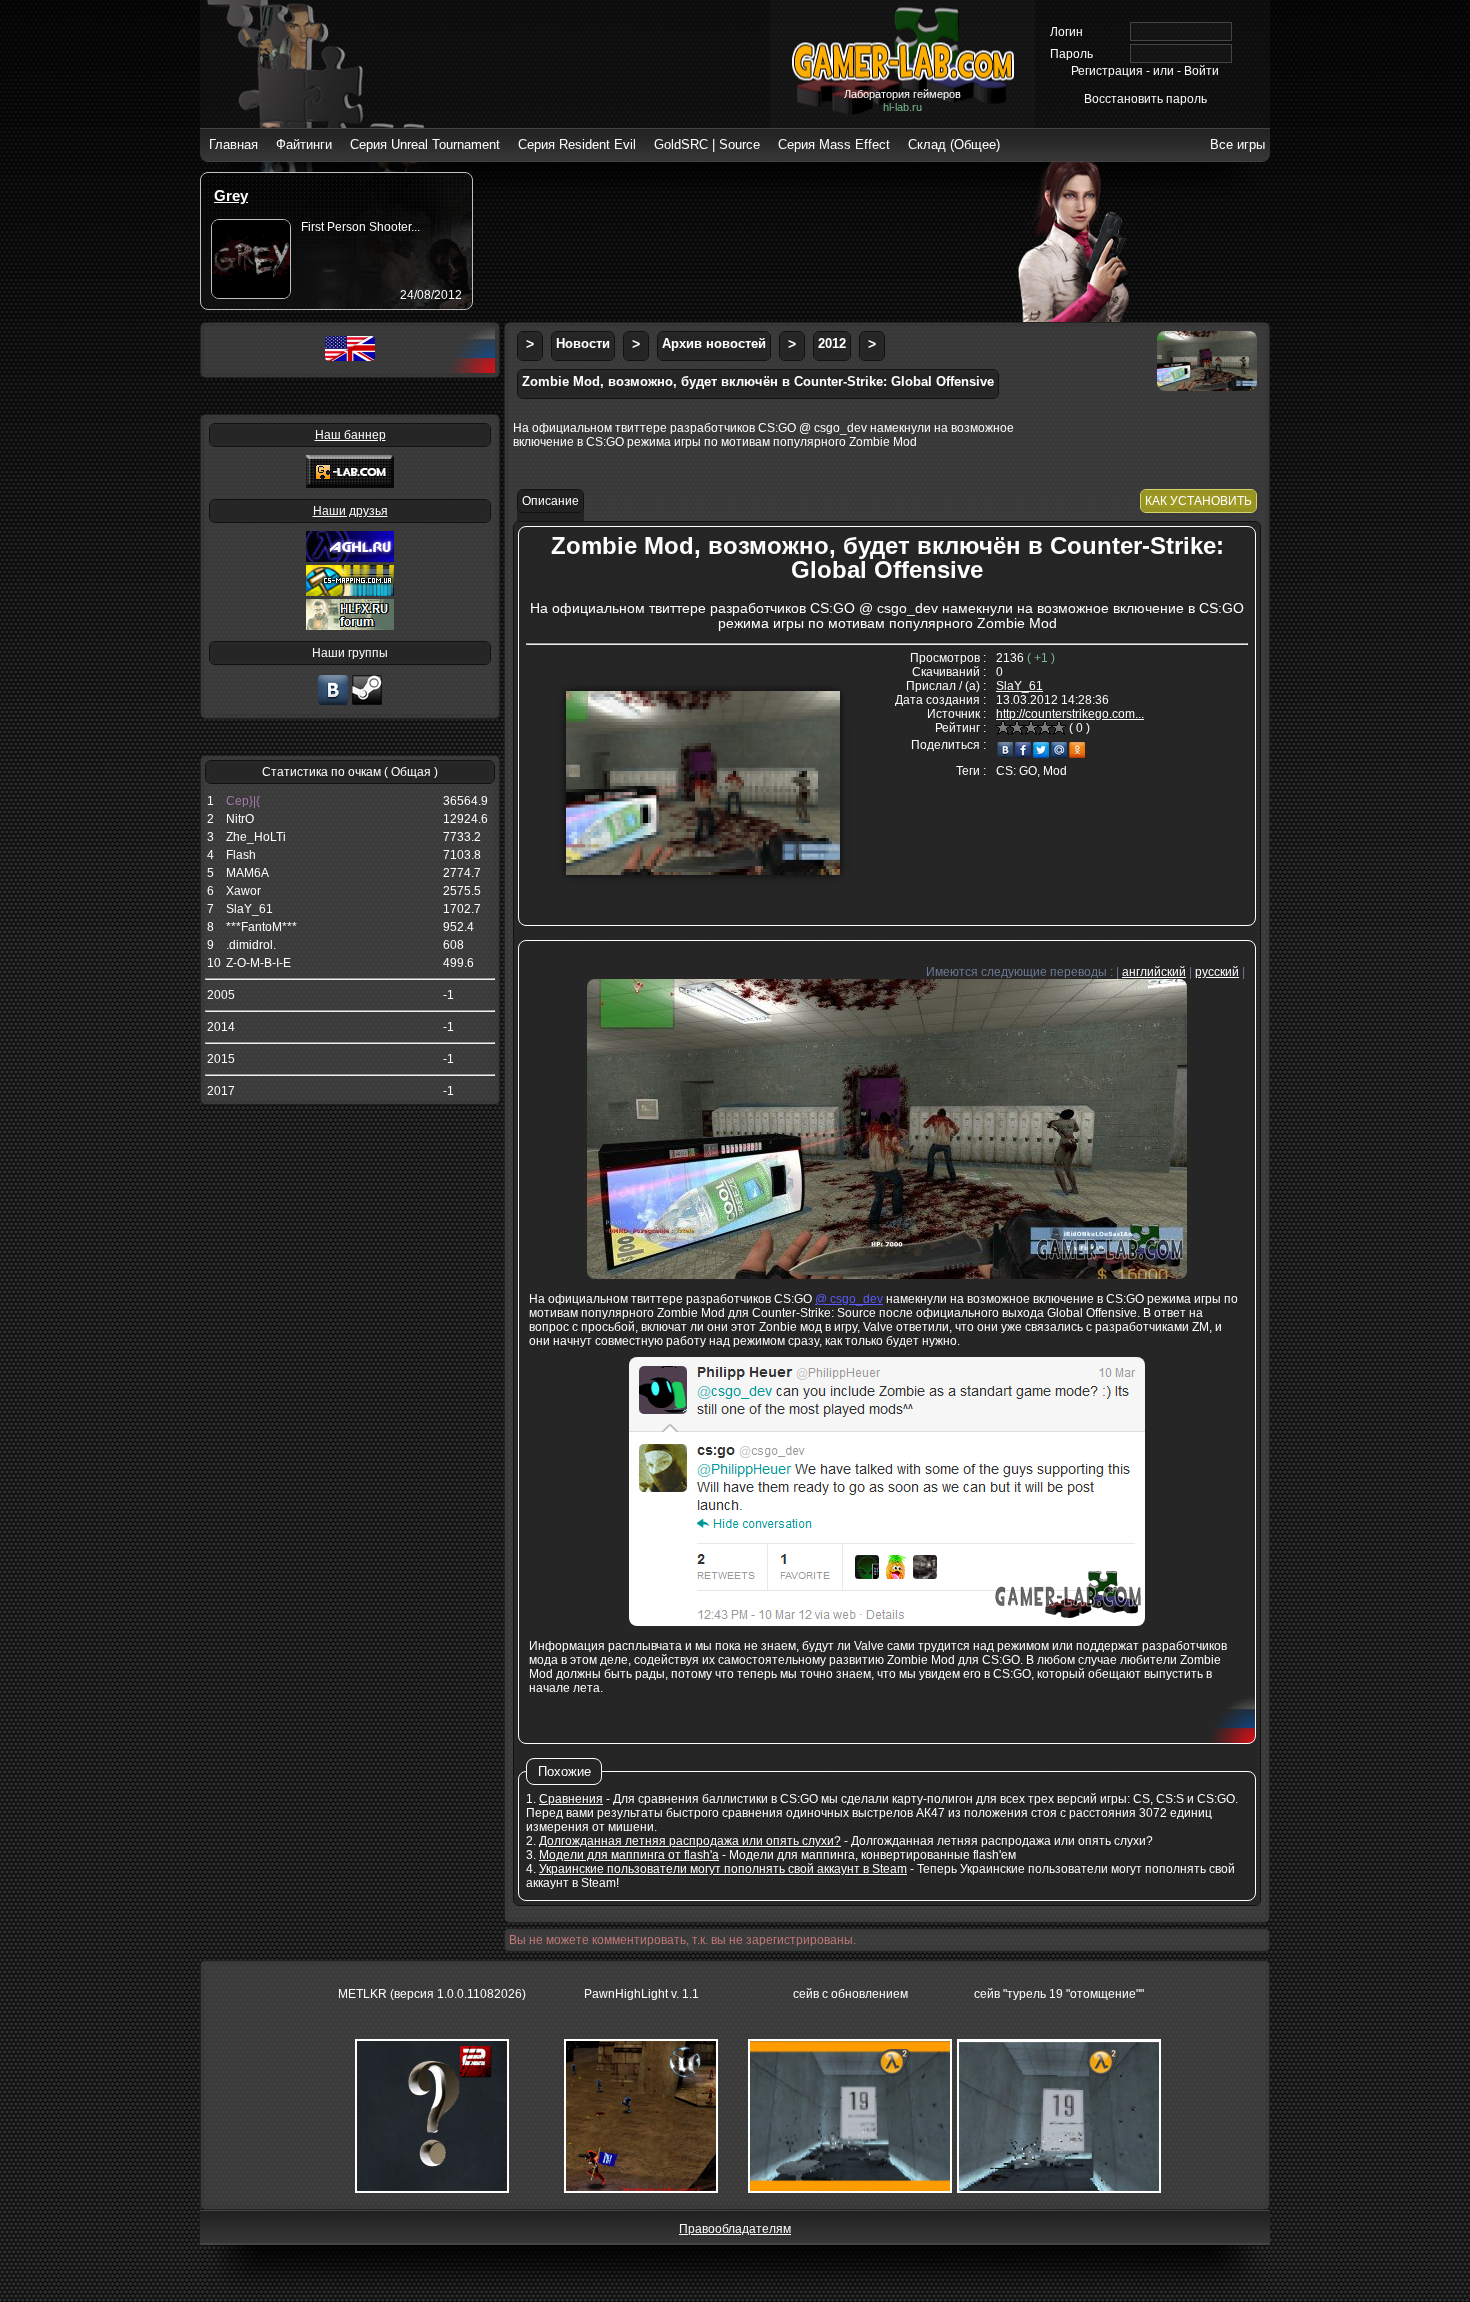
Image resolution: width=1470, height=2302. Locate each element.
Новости (583, 343)
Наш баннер (350, 435)
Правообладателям (735, 2229)
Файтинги (304, 144)
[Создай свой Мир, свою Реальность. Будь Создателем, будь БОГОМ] (350, 592)
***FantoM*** (261, 927)
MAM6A (247, 873)
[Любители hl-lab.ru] (367, 703)
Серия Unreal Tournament (425, 144)
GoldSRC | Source (707, 144)
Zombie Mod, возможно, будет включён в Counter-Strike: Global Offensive (758, 381)
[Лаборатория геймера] (333, 703)
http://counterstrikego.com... (1070, 714)
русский (1217, 972)
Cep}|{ (243, 801)
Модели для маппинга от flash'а (629, 1855)
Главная (233, 144)
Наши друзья (350, 511)
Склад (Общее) (954, 144)
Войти (1201, 71)
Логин (1066, 32)
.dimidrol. (251, 945)
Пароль (1071, 54)
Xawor (243, 891)
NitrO (240, 819)
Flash (241, 855)
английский (1154, 972)
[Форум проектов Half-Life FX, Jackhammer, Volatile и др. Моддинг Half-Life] (350, 626)
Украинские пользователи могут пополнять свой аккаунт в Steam (723, 1869)
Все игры (1237, 144)
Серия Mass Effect (834, 144)
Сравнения (571, 1799)
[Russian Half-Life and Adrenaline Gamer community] (350, 558)
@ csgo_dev (849, 1299)
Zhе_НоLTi (256, 837)
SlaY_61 (249, 909)
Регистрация (1107, 71)
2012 (832, 343)
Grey (231, 195)
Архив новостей (714, 343)
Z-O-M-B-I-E (258, 963)
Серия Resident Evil (577, 144)
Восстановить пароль (1145, 99)
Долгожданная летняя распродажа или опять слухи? (690, 1841)
